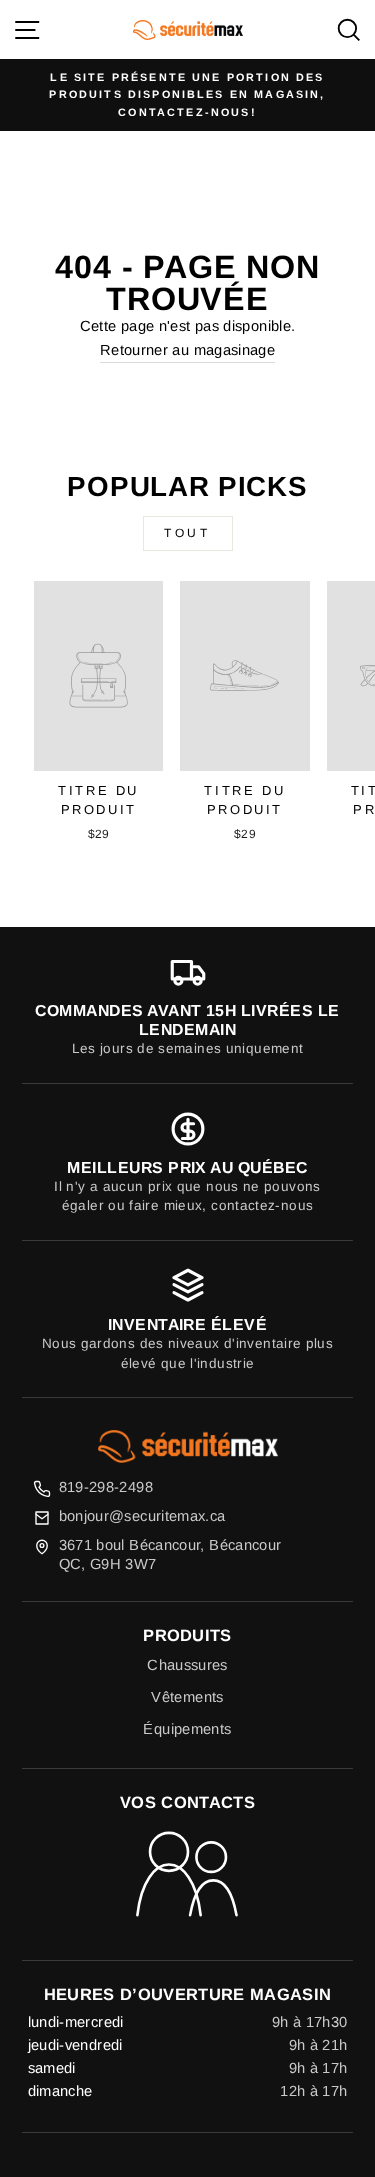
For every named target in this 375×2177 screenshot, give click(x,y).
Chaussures (187, 1665)
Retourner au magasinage (187, 350)
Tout (187, 533)
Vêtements (187, 1697)
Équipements (187, 1729)
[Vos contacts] (187, 1876)
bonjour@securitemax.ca (142, 1516)
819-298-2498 (106, 1487)
